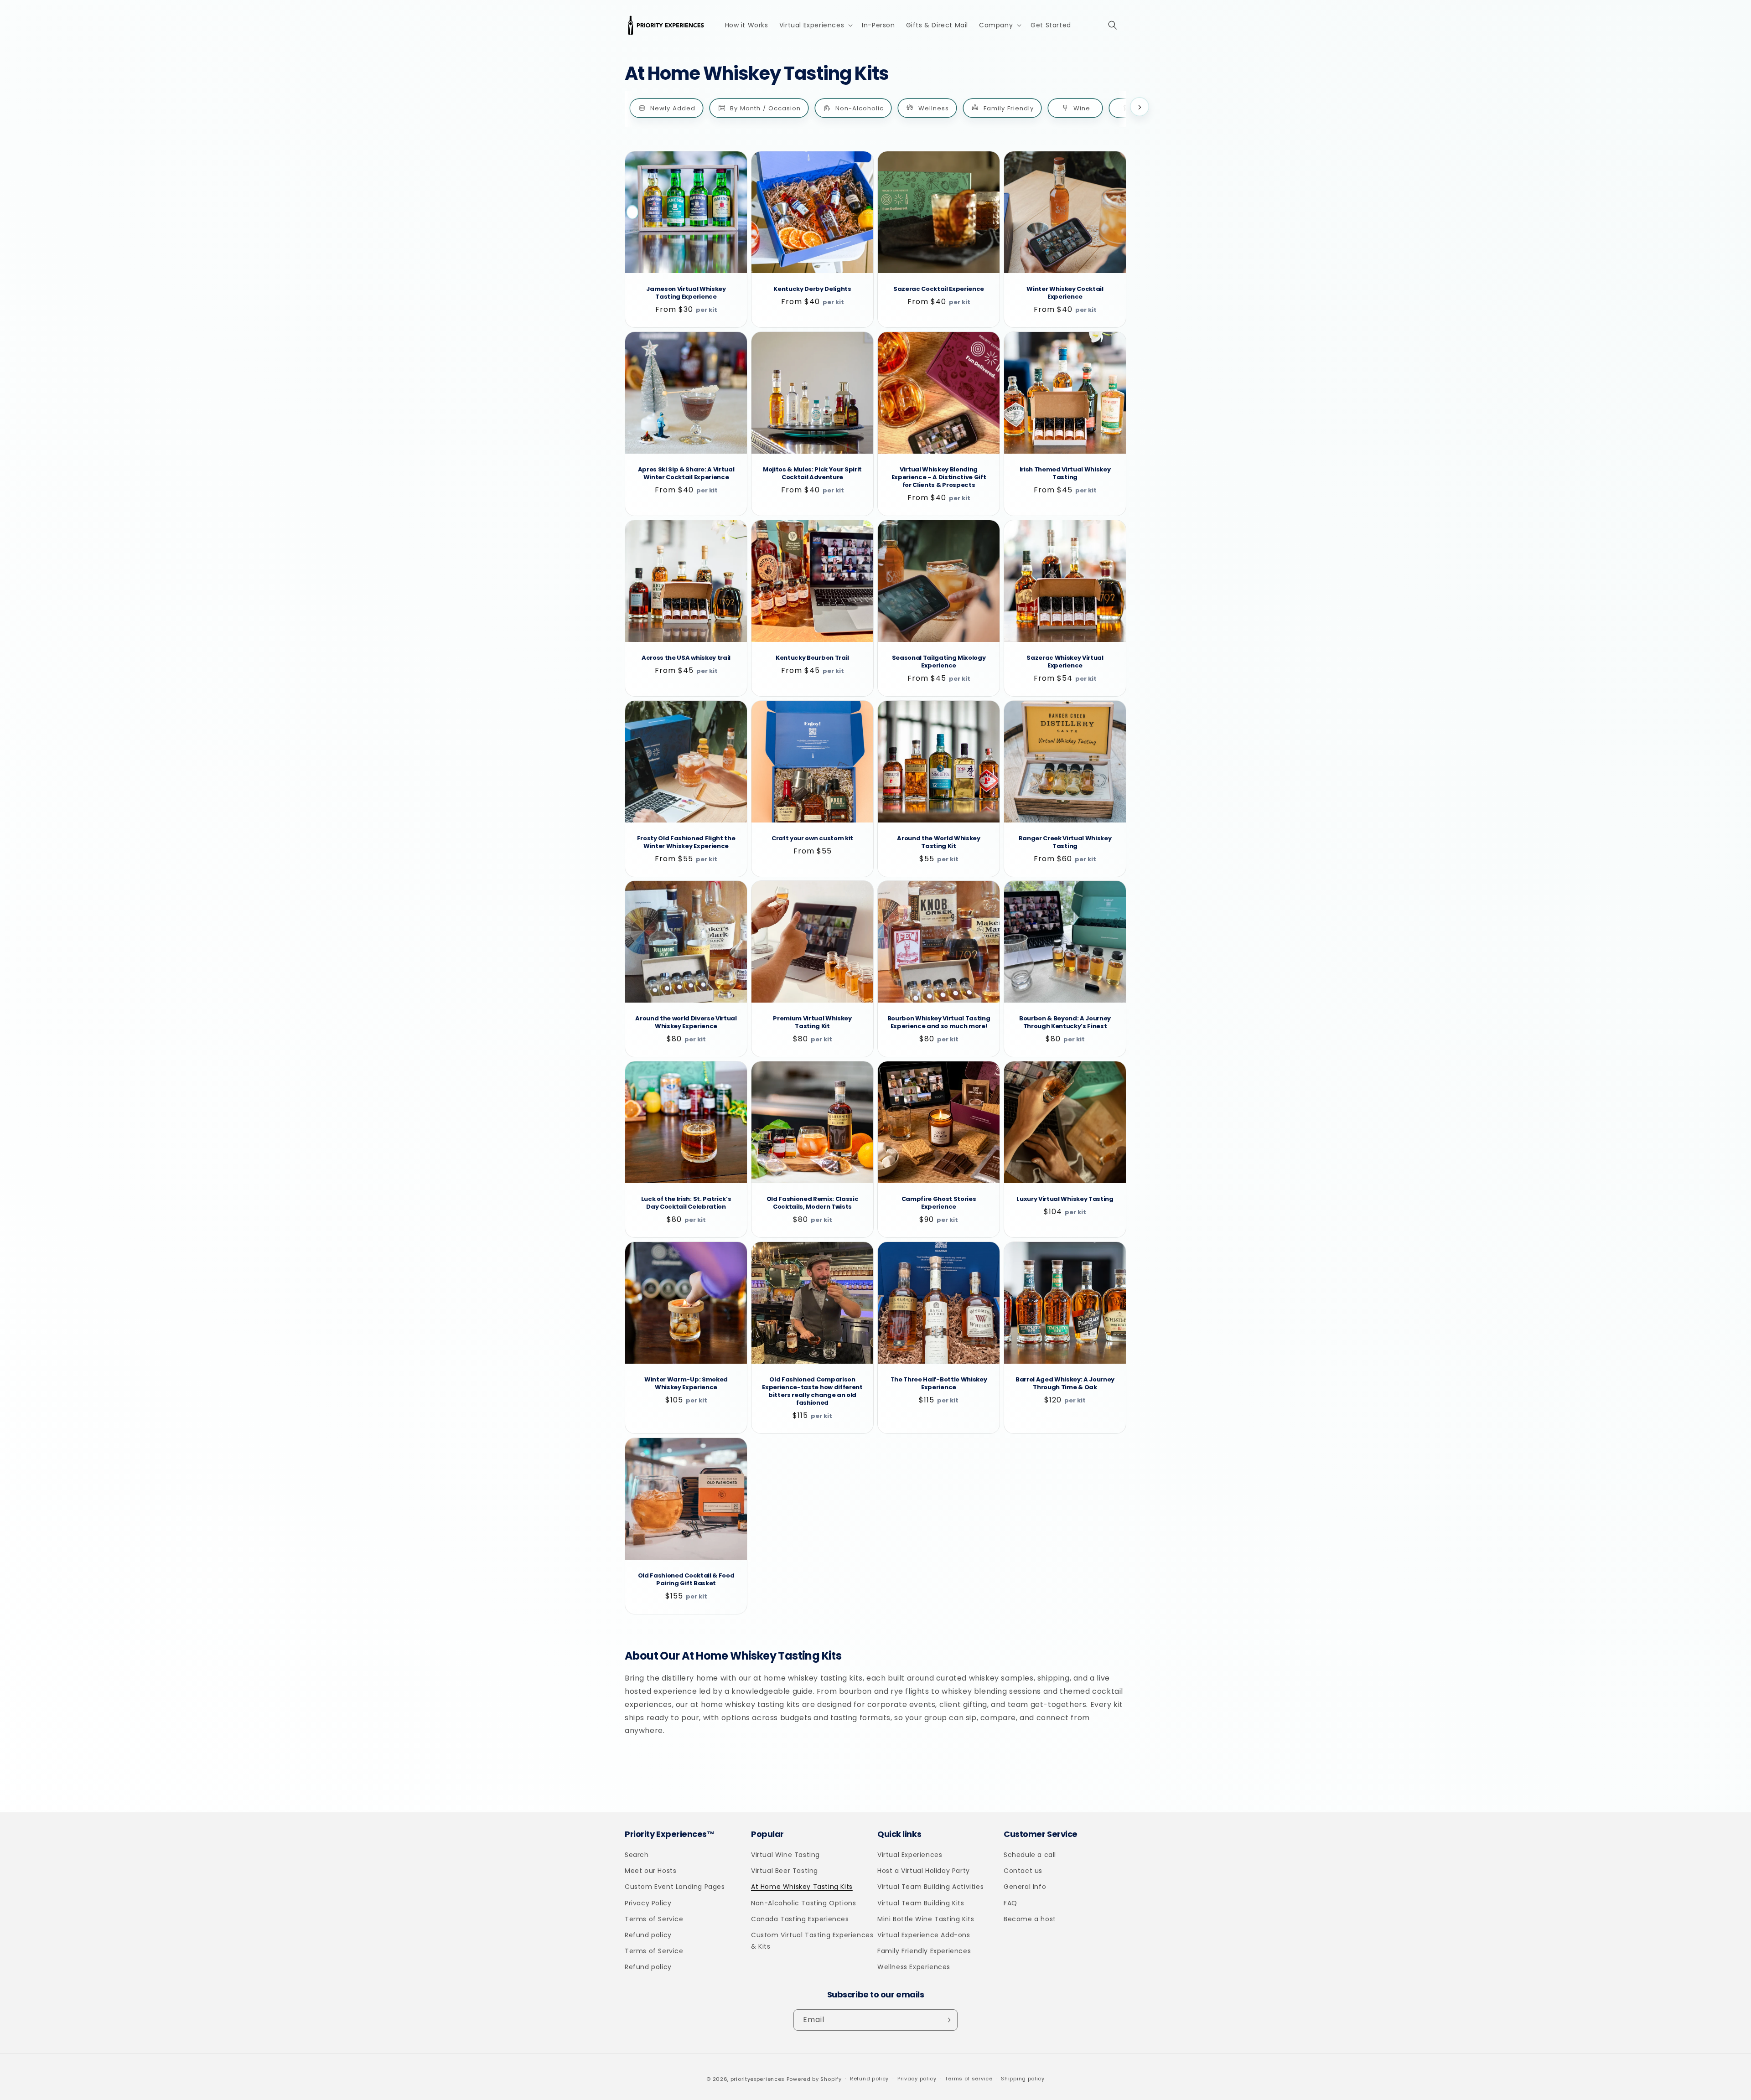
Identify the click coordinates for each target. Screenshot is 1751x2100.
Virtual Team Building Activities (930, 1887)
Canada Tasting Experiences (800, 1919)
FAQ (1010, 1903)
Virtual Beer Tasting (785, 1871)
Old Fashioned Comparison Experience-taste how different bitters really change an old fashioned (812, 1391)
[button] (815, 25)
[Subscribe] (947, 2020)
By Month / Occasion (765, 108)
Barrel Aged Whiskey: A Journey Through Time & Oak (1065, 1384)
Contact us (1023, 1871)
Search (637, 1855)
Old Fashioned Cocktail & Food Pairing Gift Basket (686, 1580)
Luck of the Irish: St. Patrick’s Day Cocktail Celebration (686, 1203)
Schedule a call (1030, 1855)
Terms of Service (654, 1919)
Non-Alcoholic (860, 108)
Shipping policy (1023, 2079)
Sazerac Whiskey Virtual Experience (1065, 662)
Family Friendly (1009, 108)
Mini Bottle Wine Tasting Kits (926, 1919)
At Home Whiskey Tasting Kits (802, 1887)
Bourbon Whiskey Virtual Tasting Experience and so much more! (939, 1023)
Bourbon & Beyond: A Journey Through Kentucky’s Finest (1065, 1023)
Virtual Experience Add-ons (924, 1935)
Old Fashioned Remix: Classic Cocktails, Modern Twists (813, 1203)
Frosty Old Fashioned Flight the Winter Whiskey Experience (686, 843)
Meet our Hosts (650, 1871)
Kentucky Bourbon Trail (812, 658)
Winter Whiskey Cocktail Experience (1065, 293)
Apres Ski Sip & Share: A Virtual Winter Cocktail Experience (686, 474)
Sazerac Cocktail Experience (939, 289)
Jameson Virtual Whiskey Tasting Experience (686, 293)
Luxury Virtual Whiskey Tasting (1065, 1199)
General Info (1025, 1887)
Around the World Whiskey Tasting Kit (938, 843)
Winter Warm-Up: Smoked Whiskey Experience (686, 1384)
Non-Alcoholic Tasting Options (803, 1903)
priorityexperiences (758, 2079)
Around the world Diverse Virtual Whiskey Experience (686, 1023)
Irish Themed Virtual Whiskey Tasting (1065, 474)
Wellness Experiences (914, 1967)
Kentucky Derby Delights (812, 289)
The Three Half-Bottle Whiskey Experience (939, 1384)
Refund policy (648, 1935)
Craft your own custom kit (812, 839)
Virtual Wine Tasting (785, 1855)
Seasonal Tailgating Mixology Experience (939, 662)
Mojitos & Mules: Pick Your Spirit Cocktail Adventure (812, 474)
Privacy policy (917, 2079)
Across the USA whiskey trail (686, 658)
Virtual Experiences (910, 1855)
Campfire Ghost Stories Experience (939, 1203)
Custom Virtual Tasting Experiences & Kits (812, 1941)
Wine (1082, 108)
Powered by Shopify (814, 2079)
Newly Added (673, 108)
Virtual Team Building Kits (921, 1903)
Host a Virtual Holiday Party (924, 1871)
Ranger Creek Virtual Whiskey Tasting (1065, 843)
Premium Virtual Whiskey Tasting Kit (812, 1023)
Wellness (934, 108)
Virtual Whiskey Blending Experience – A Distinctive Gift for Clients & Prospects (939, 478)
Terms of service (969, 2079)
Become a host (1030, 1919)
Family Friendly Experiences (924, 1951)
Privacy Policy (648, 1903)
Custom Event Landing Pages (675, 1887)
